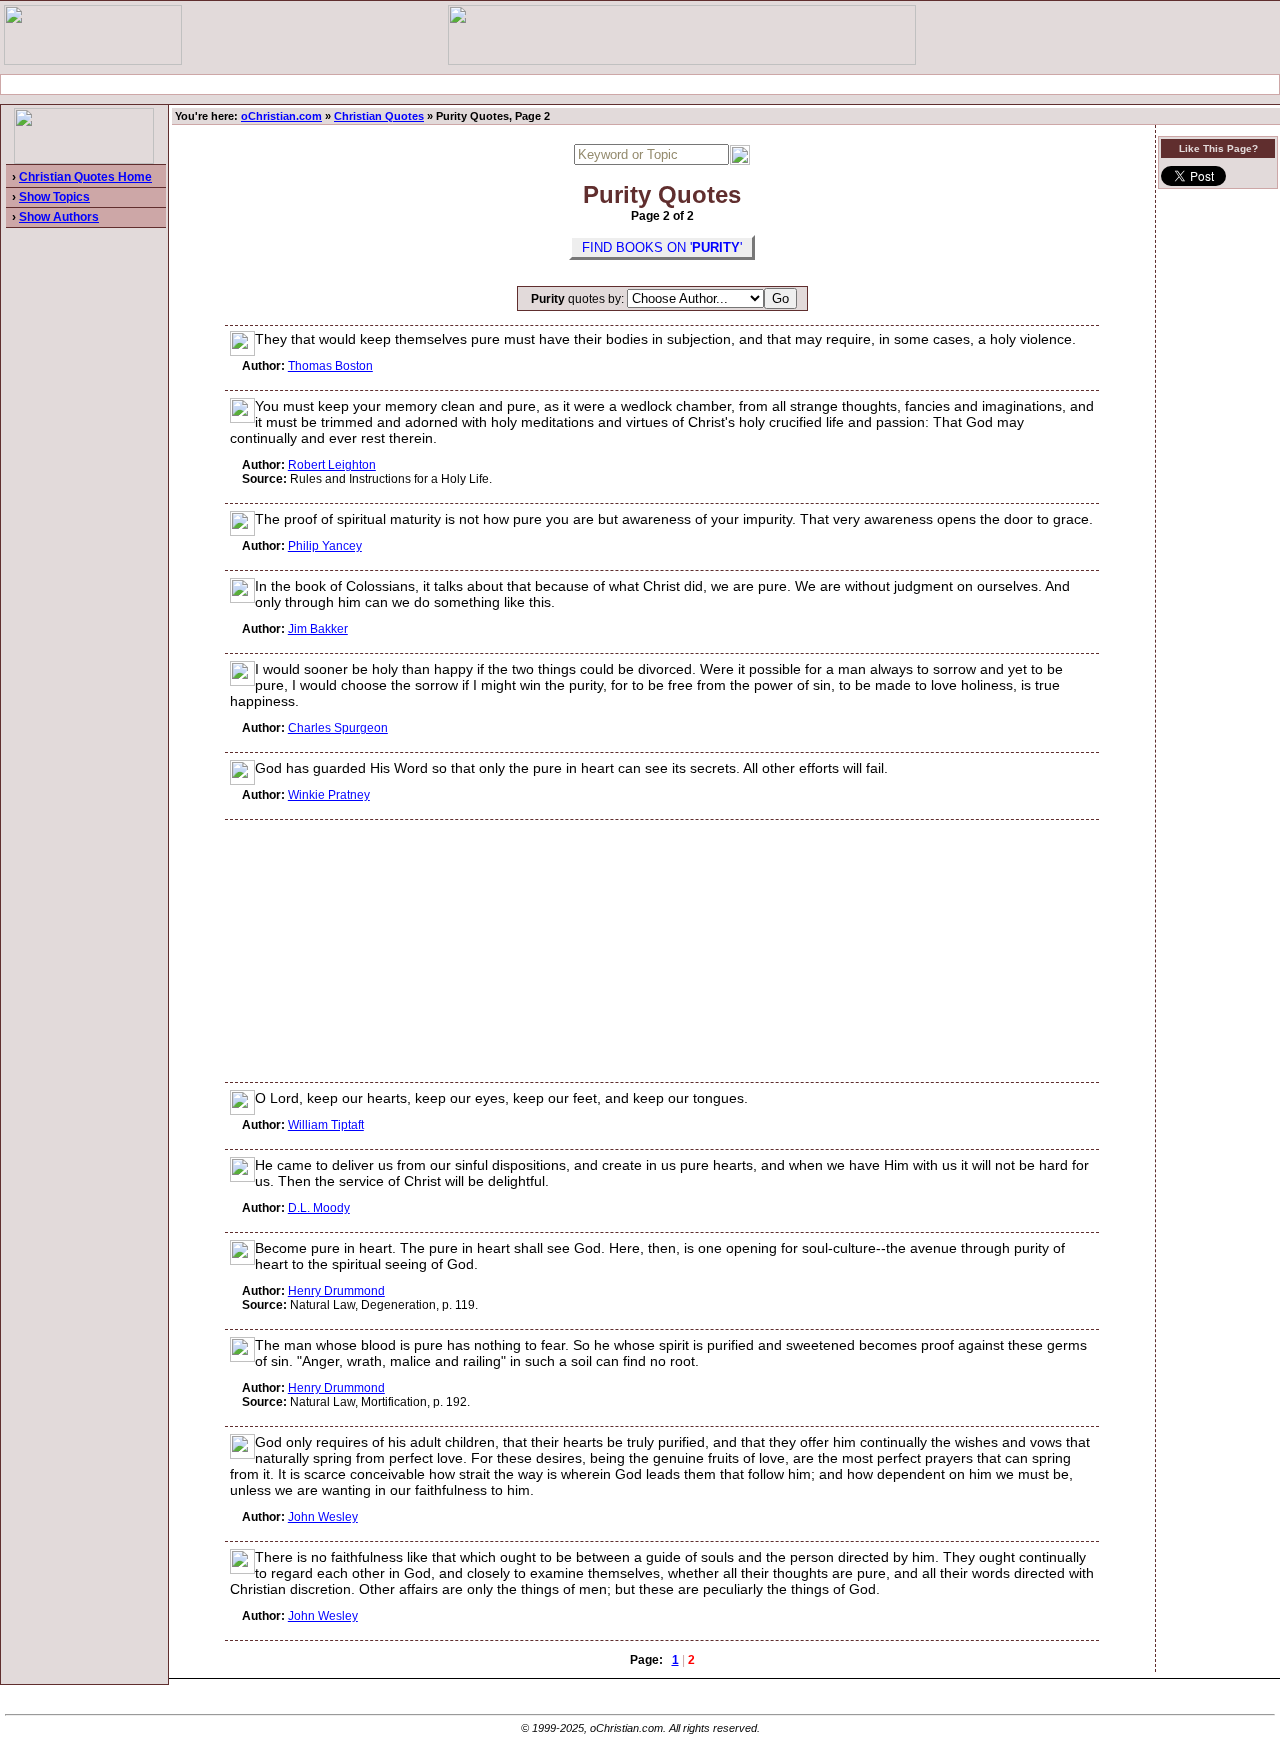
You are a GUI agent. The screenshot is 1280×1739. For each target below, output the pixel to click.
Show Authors (59, 217)
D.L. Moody (319, 1208)
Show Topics (54, 197)
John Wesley (323, 1517)
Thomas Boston (330, 366)
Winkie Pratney (329, 795)
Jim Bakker (318, 629)
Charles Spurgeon (338, 728)
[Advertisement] (640, 84)
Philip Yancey (325, 546)
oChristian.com (281, 116)
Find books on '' (662, 247)
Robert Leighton (332, 465)
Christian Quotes (379, 116)
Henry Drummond (336, 1291)
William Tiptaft (326, 1125)
